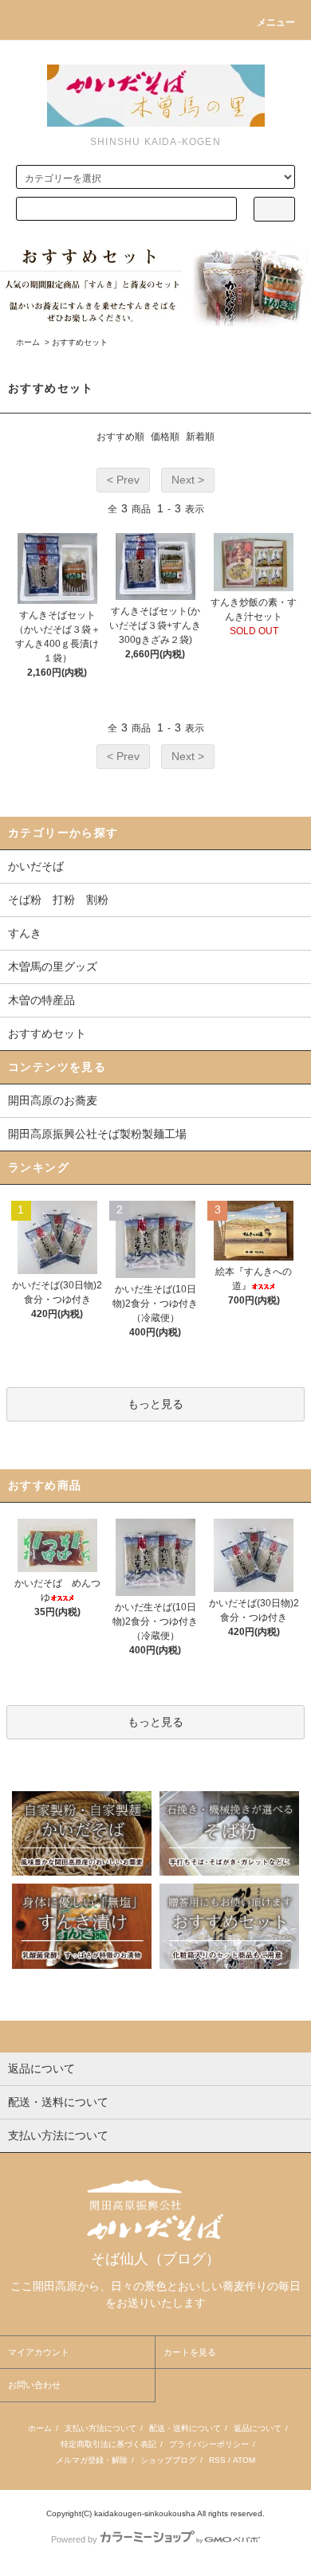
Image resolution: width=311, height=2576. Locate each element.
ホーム (28, 342)
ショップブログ (168, 2460)
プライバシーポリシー (209, 2444)
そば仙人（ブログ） (155, 2259)
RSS (217, 2460)
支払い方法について (100, 2428)
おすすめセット (80, 342)
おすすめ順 (120, 437)
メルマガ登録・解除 (92, 2460)
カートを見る (190, 2352)
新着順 (200, 437)
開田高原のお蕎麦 (53, 1100)
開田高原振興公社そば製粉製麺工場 (97, 1134)
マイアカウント (39, 2352)
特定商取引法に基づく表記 (108, 2444)
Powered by (74, 2539)
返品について (258, 2428)
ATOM (244, 2460)
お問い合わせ (34, 2385)
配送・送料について (185, 2428)
